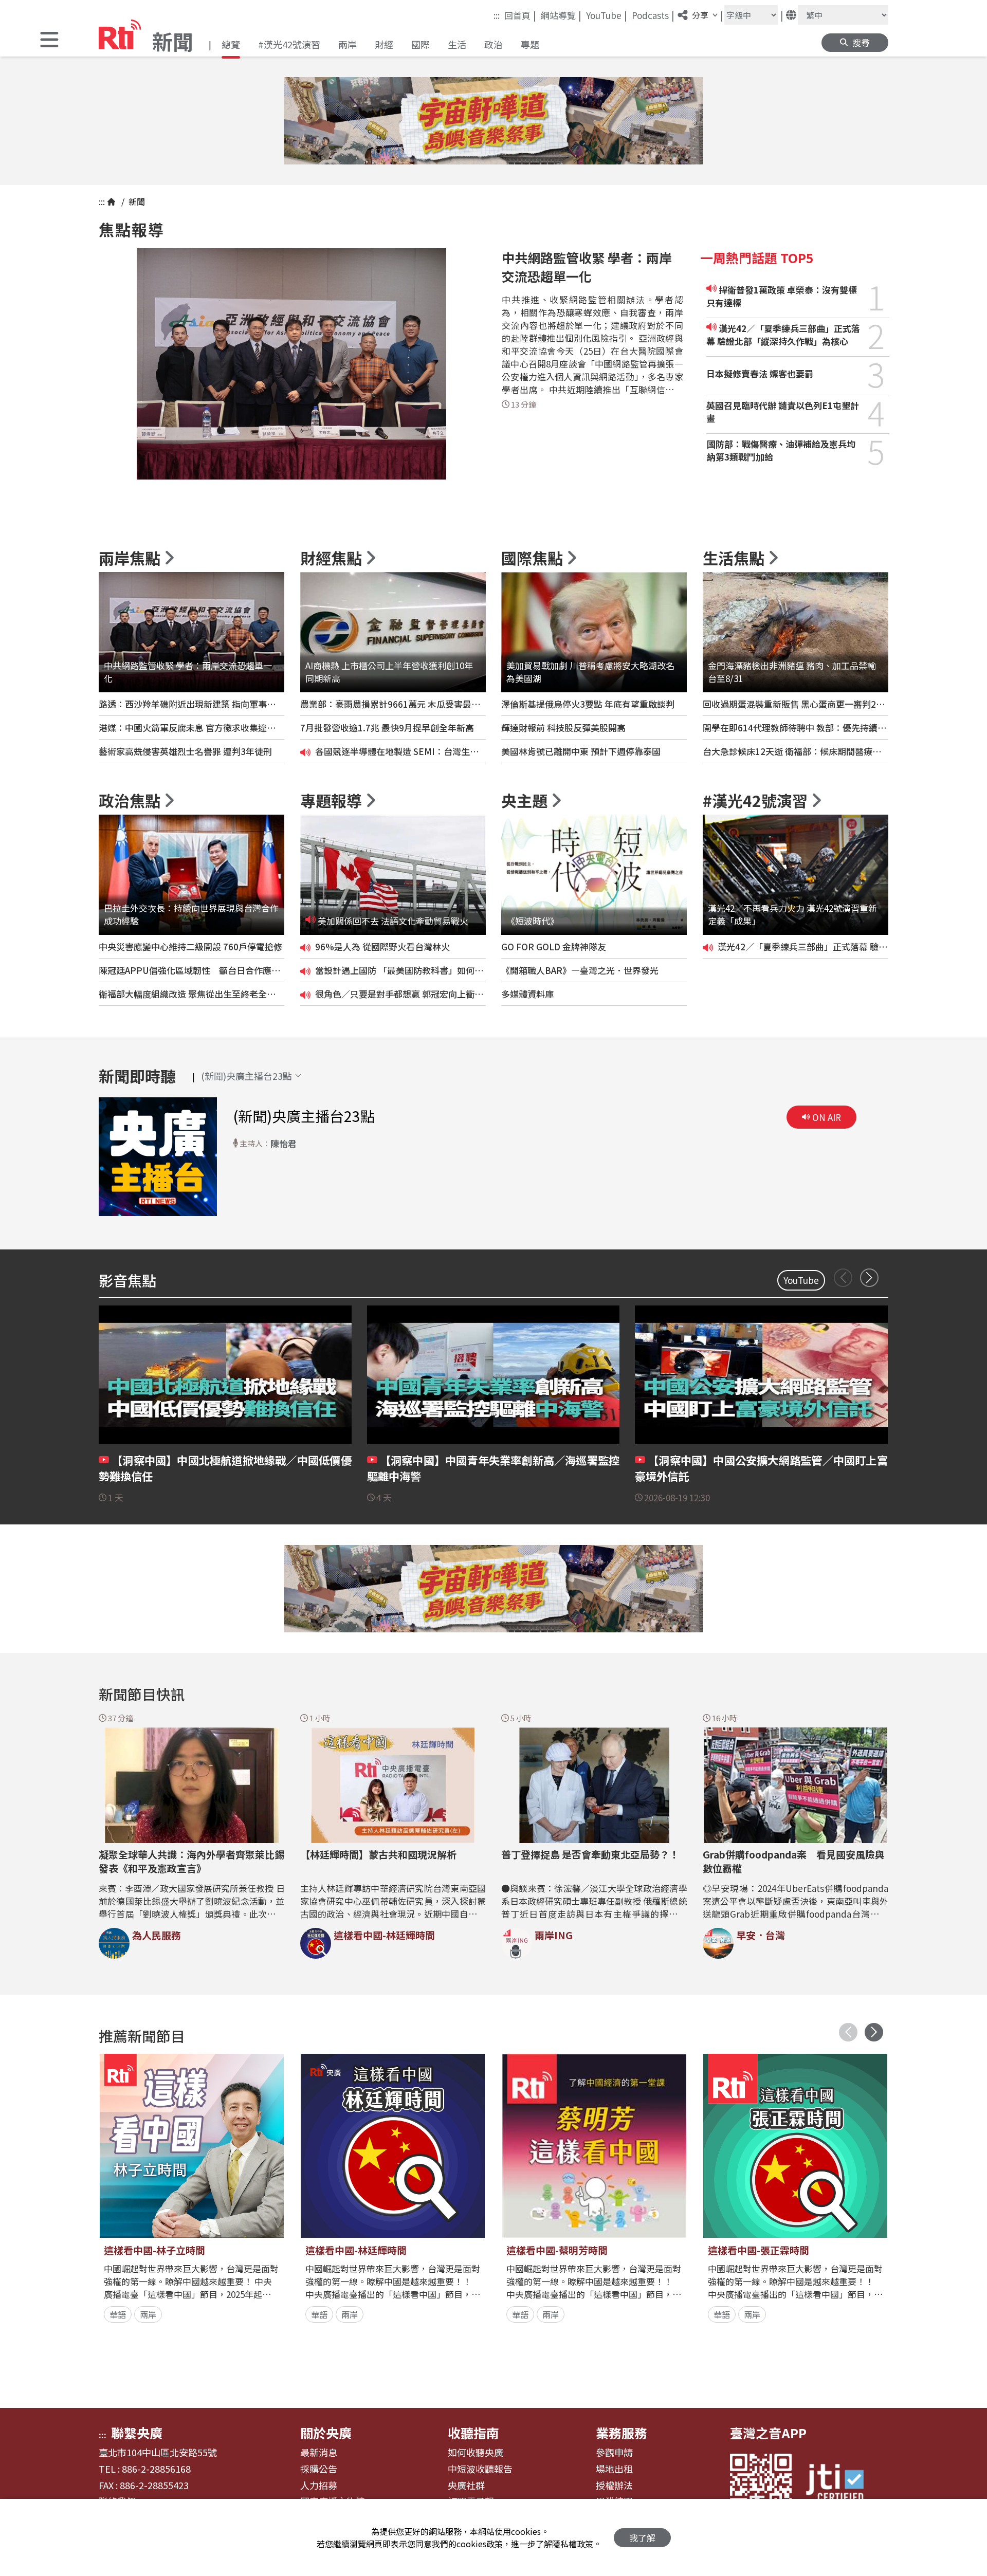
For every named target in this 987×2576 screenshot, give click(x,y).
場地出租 (614, 2469)
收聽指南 (473, 2433)
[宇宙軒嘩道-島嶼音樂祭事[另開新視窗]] (493, 121)
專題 (530, 44)
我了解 (642, 2538)
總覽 (231, 44)
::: (497, 15)
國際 (421, 44)
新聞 (136, 201)
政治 (493, 44)
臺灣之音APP (768, 2433)
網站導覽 (561, 15)
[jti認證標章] (841, 2484)
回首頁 (520, 15)
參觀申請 (614, 2453)
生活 (457, 44)
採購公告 (319, 2469)
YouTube (607, 15)
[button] (49, 41)
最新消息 (319, 2453)
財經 (384, 44)
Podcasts (653, 15)
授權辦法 (614, 2486)
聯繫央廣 (137, 2433)
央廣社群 (466, 2486)
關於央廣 (326, 2433)
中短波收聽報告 (480, 2469)
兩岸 (348, 44)
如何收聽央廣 (476, 2453)
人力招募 (319, 2486)
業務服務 (622, 2433)
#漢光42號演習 (289, 44)
